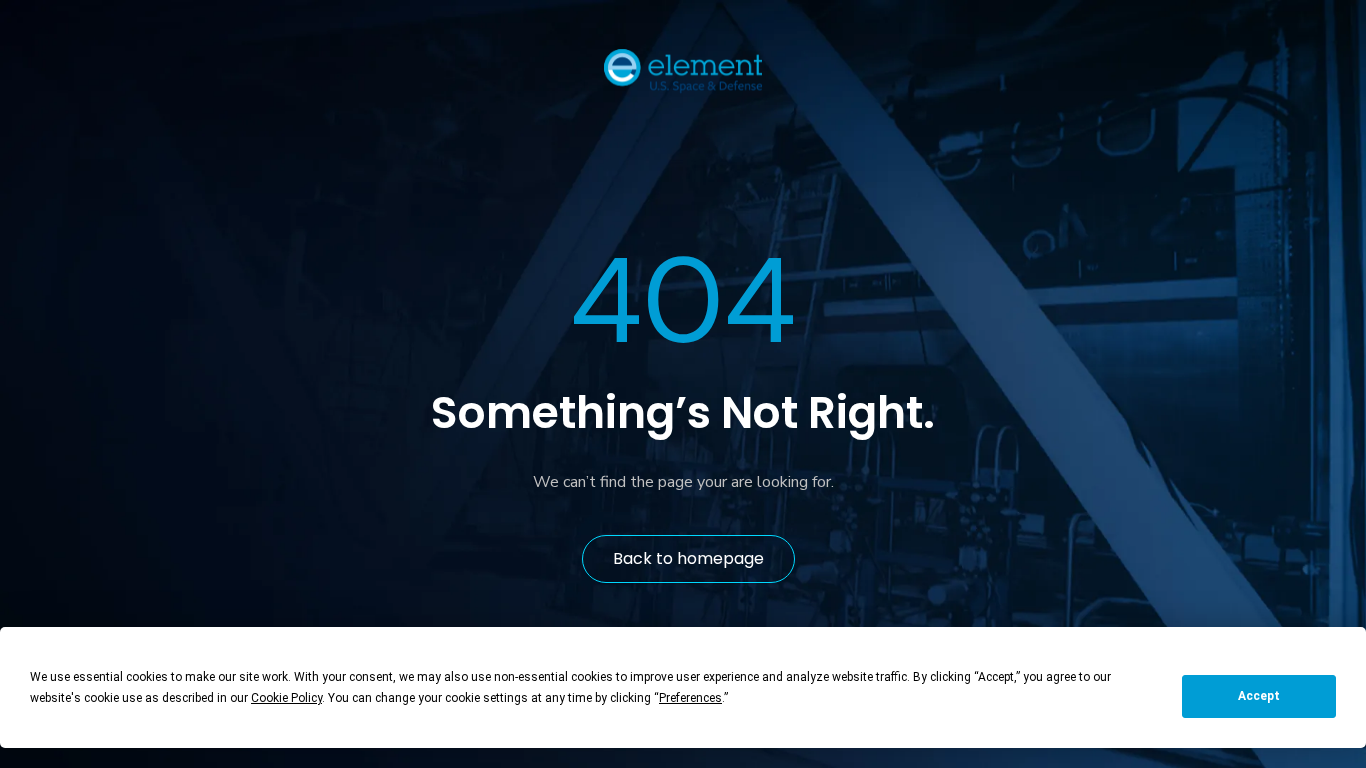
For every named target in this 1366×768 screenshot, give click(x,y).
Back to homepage (688, 558)
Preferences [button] (690, 698)
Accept (1259, 696)
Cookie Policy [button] (286, 698)
